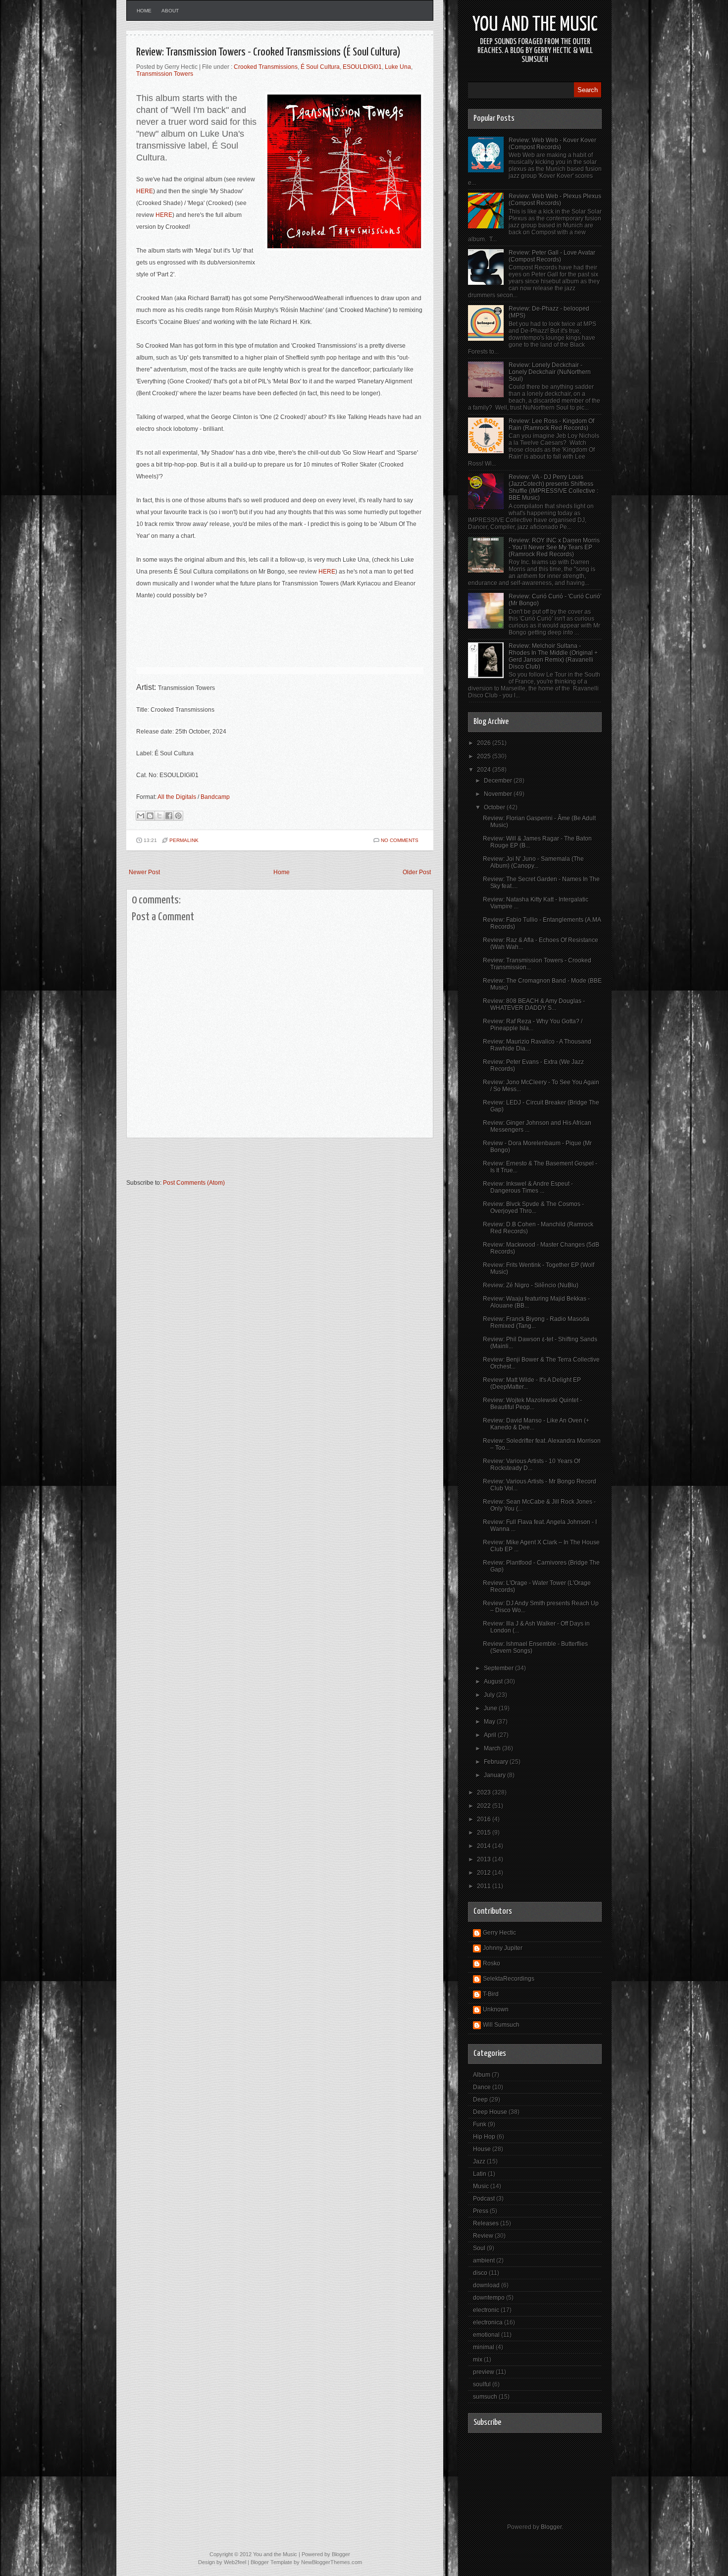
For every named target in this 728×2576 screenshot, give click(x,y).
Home (144, 11)
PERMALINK (184, 840)
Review (483, 2236)
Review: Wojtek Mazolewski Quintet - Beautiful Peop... (532, 1404)
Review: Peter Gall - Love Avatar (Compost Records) (552, 256)
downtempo (489, 2298)
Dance (482, 2087)
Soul (479, 2248)
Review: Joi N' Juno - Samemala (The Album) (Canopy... (533, 862)
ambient (484, 2261)
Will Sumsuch (501, 2025)
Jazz (479, 2161)
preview (484, 2372)
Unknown (496, 2009)
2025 (485, 756)
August (494, 1682)
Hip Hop (484, 2137)
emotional (486, 2335)
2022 (485, 1806)
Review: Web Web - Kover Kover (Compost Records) (552, 144)
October (495, 807)
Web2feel (235, 2562)
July (490, 1695)
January (495, 1775)
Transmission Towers (165, 74)
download (486, 2285)
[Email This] (141, 816)
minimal (484, 2347)
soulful (482, 2384)
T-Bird (491, 1994)
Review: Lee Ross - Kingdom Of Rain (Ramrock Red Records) (551, 424)
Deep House (490, 2112)
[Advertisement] (242, 1163)
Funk (480, 2124)
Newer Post (144, 872)
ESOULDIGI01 (362, 67)
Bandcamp (215, 797)
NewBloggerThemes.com (332, 2562)
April (491, 1735)
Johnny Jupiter (503, 1948)
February (497, 1762)
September (499, 1668)
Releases (486, 2223)
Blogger (551, 2527)
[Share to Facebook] (169, 816)
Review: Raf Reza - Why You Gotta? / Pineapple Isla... (533, 1025)
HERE (145, 191)
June (491, 1708)
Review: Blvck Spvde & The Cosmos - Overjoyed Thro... (533, 1208)
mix (478, 2360)
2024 (485, 770)
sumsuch (485, 2397)
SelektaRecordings (509, 1979)
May (490, 1722)
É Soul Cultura (320, 67)
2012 (485, 1873)
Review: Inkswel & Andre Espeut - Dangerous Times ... (528, 1187)
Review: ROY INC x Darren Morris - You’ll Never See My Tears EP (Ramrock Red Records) (554, 547)
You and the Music (535, 25)
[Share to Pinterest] (178, 816)
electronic (486, 2310)
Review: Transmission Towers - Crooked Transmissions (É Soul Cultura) (268, 52)
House (482, 2149)
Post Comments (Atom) (194, 1183)
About (170, 11)
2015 (485, 1833)
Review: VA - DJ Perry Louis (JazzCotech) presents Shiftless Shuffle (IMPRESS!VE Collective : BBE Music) (553, 487)
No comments (400, 840)
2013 (485, 1859)
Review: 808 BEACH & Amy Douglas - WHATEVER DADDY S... (534, 1004)
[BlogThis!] (150, 816)
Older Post (417, 872)
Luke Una (398, 67)
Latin (480, 2174)
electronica (488, 2322)
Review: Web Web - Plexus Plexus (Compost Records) (555, 200)
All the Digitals (177, 797)
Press (481, 2211)
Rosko (492, 1963)
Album (482, 2075)
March (493, 1748)
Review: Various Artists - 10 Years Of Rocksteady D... (531, 1465)
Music (481, 2186)
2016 (485, 1819)
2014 (485, 1846)
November (499, 794)
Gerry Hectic (499, 1933)
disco (480, 2273)
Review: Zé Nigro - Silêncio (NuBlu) (531, 1285)
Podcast (484, 2199)
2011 (485, 1886)
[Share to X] (159, 816)
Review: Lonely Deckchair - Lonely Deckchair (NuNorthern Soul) (550, 372)
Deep (480, 2100)
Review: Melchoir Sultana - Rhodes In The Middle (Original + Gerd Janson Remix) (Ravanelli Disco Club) (553, 656)
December (499, 781)
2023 (485, 1792)
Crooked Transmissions (266, 67)
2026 (485, 743)
